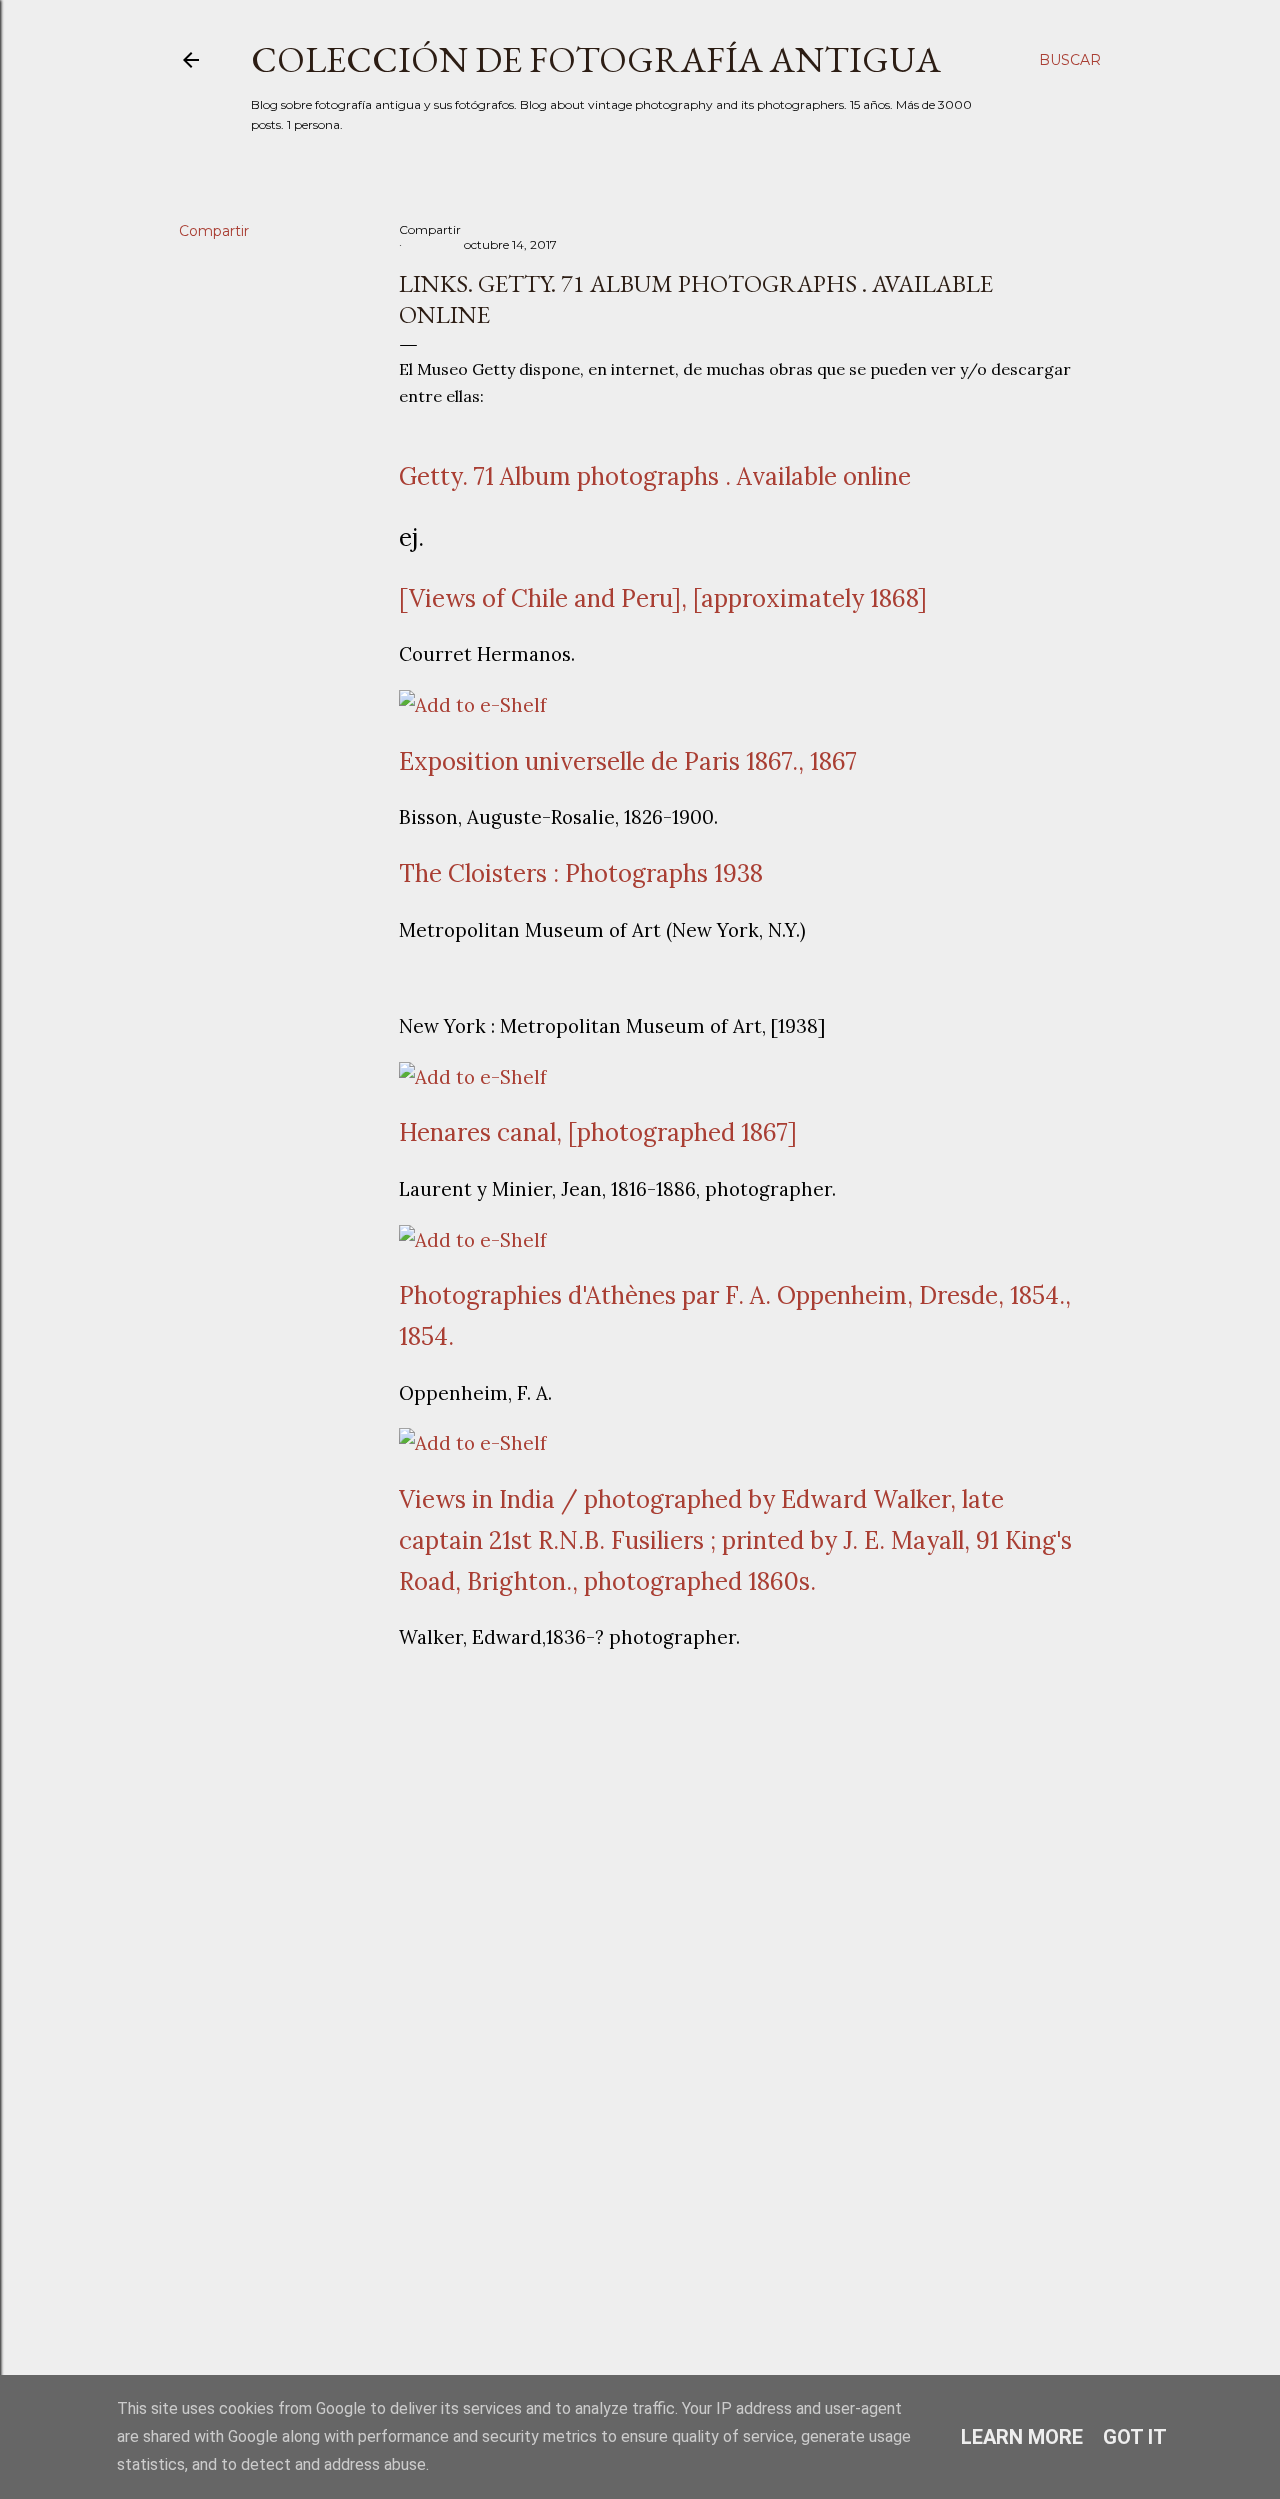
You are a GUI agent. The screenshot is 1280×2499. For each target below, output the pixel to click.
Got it (1135, 2437)
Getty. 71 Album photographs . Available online (655, 476)
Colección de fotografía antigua (596, 59)
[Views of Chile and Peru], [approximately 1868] (663, 598)
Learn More (1022, 2437)
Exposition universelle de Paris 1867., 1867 (628, 761)
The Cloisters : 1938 (581, 873)
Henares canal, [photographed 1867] (598, 1132)
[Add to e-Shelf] (473, 705)
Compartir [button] (214, 231)
